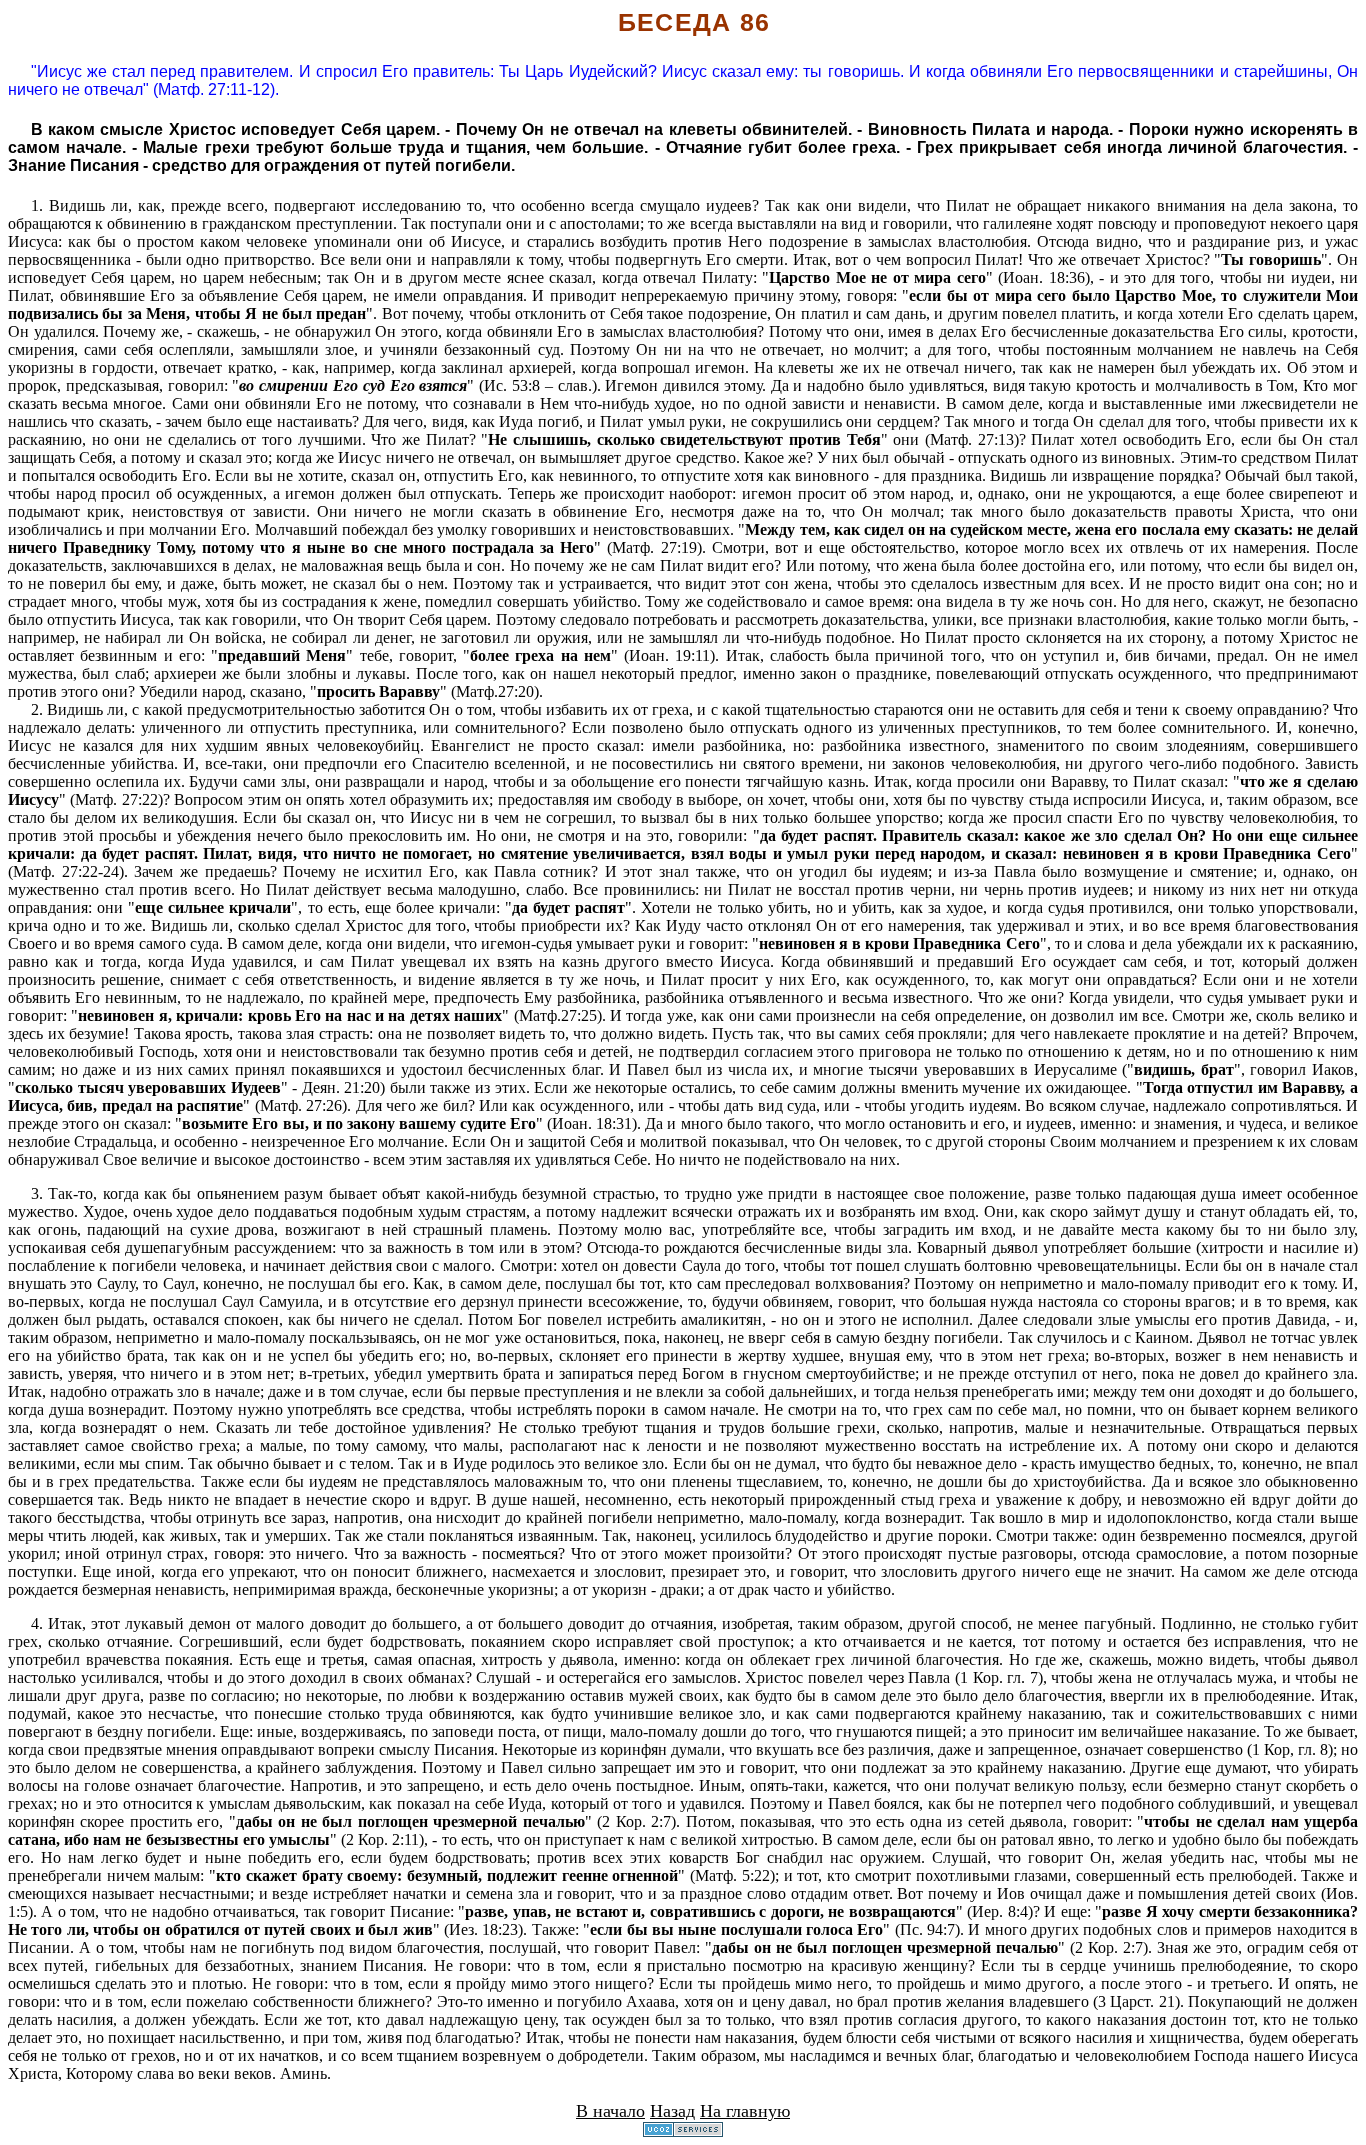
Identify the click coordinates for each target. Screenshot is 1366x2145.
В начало (610, 2111)
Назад (672, 2111)
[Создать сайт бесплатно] (683, 2131)
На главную (745, 2111)
